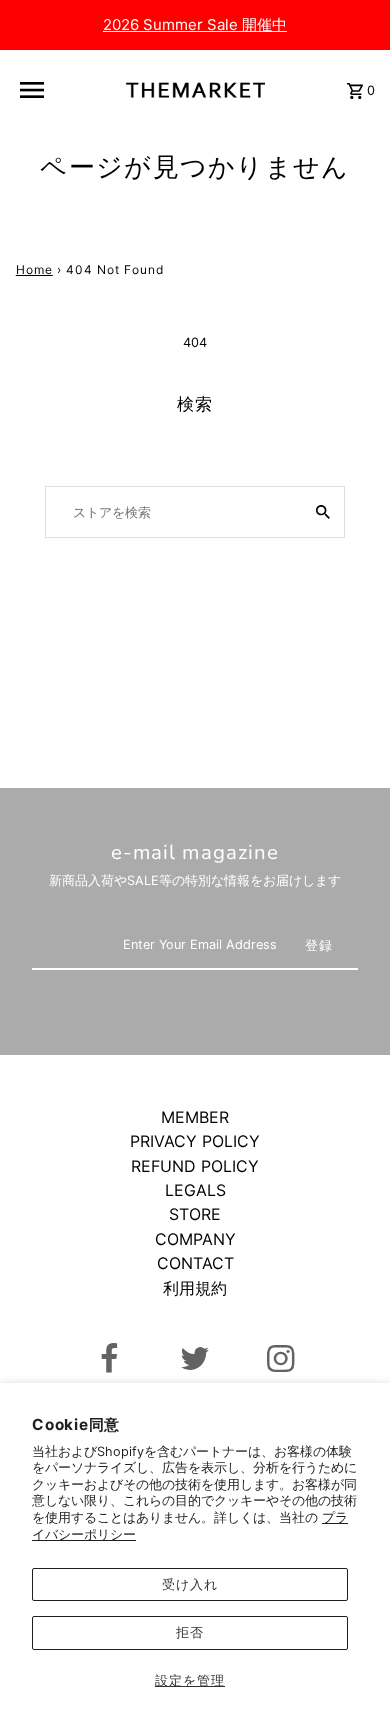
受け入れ (190, 1584)
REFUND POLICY (195, 1166)
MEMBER (195, 1117)
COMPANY (195, 1239)
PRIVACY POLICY (195, 1141)
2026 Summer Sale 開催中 (195, 24)
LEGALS (195, 1190)
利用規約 (195, 1288)
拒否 (190, 1632)
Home (34, 269)
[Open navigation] (37, 90)
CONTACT (195, 1263)
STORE (195, 1214)
